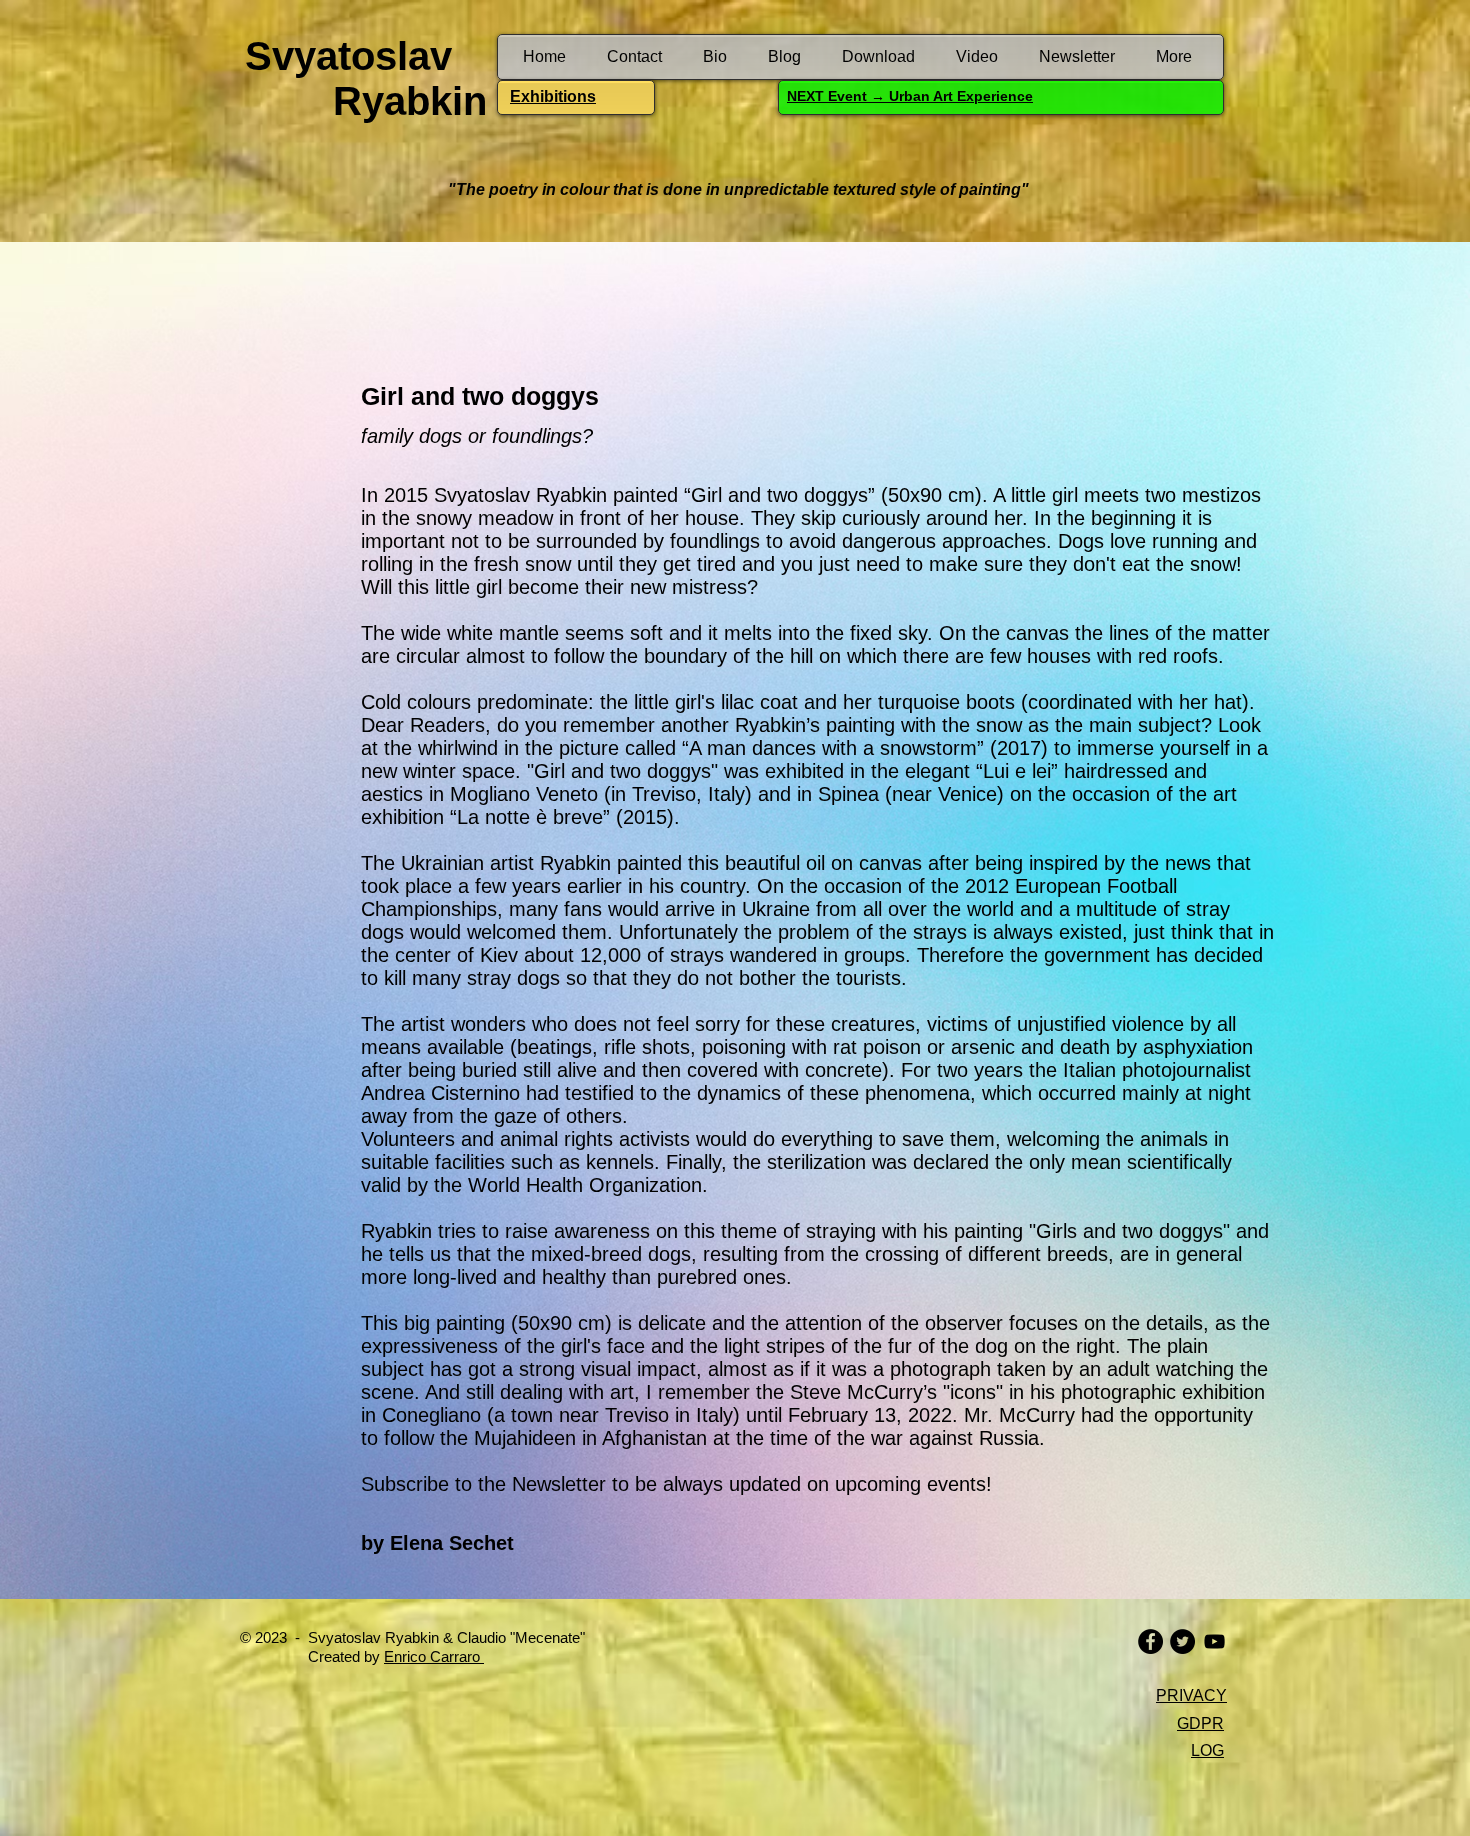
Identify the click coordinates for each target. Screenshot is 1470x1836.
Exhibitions (553, 96)
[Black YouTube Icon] (1214, 1641)
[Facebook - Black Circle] (1150, 1641)
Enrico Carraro (434, 1656)
